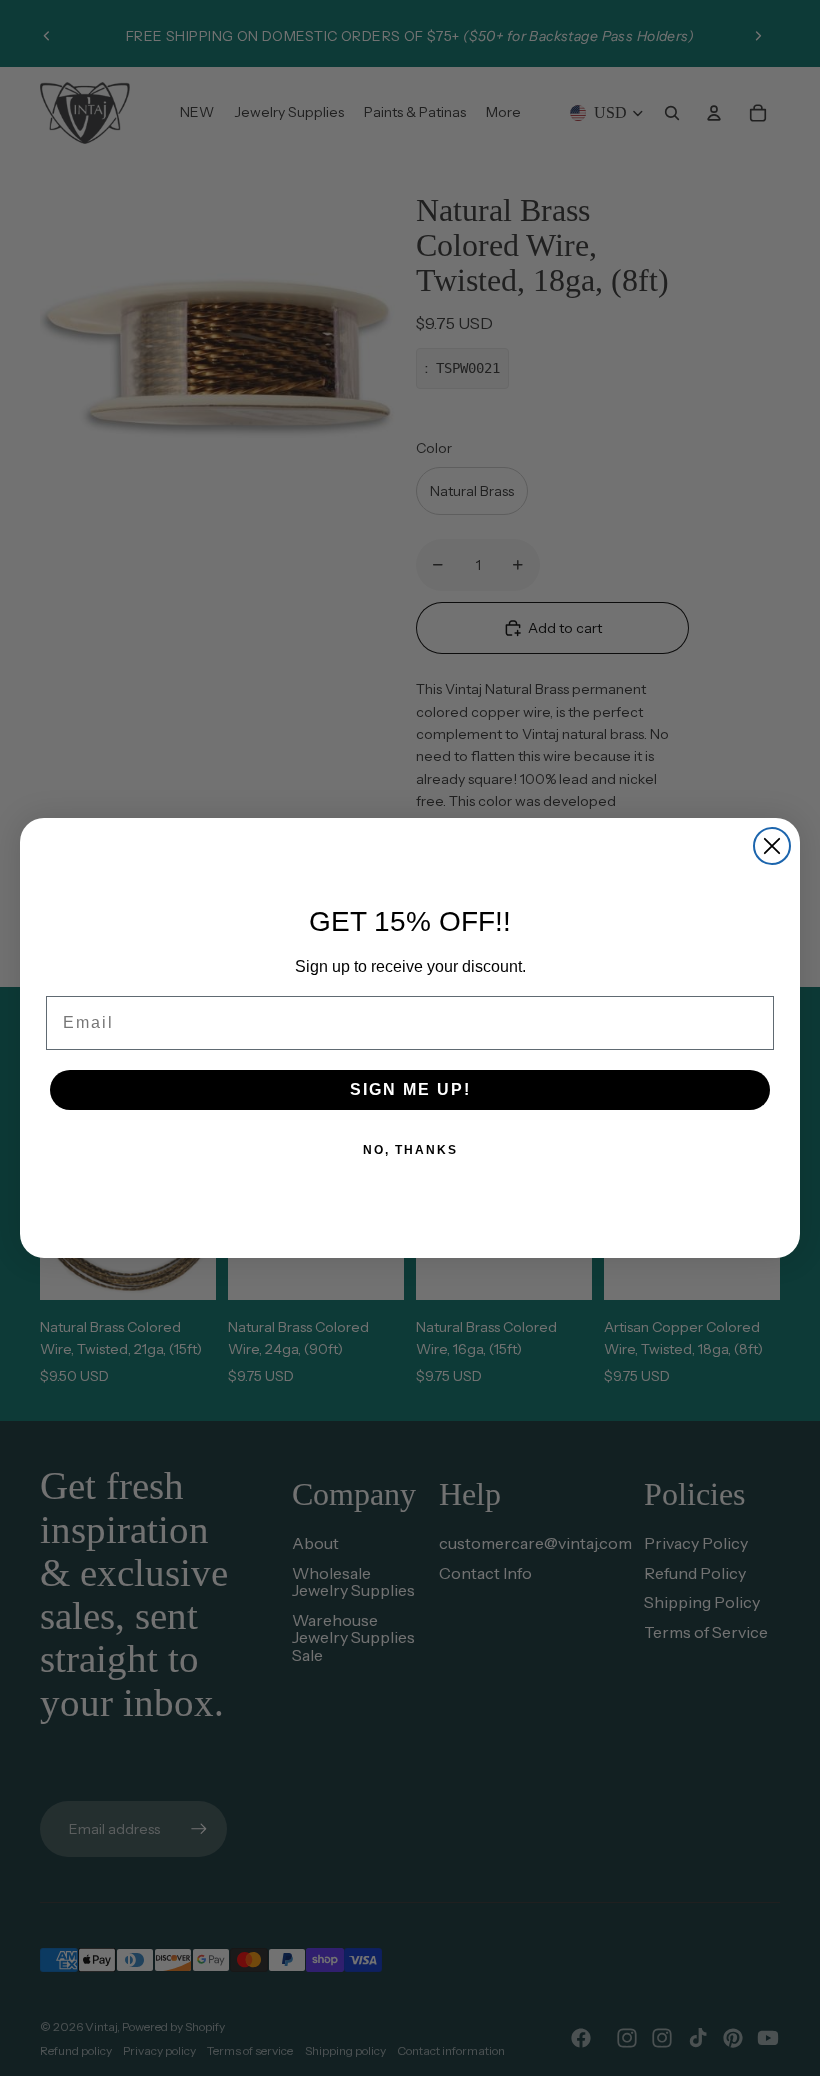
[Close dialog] (772, 846)
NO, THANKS (410, 1150)
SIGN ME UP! (410, 1089)
